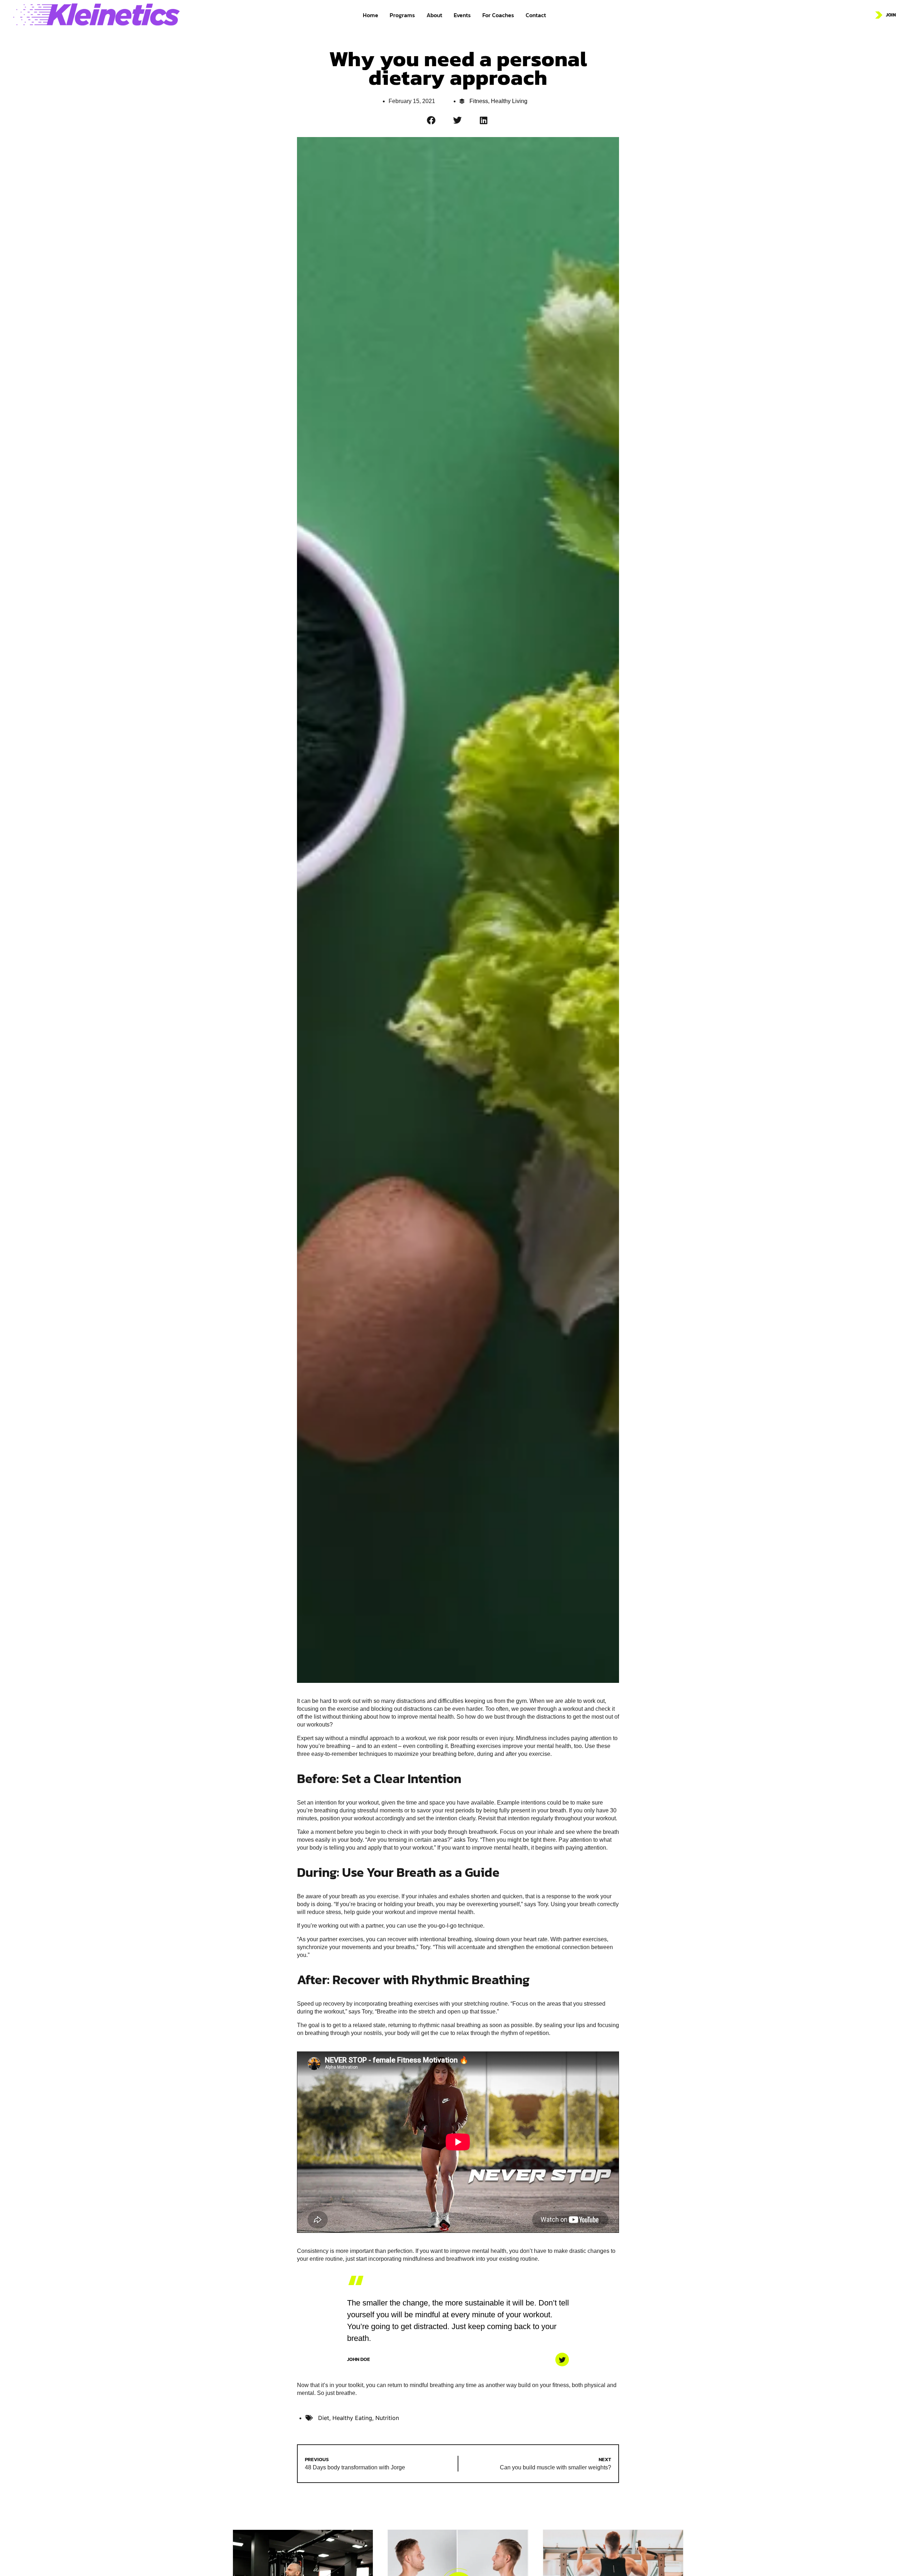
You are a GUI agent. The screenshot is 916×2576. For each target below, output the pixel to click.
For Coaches (498, 15)
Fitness (479, 101)
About (434, 15)
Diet (324, 2418)
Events (462, 15)
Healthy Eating (352, 2418)
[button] (432, 120)
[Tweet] (562, 2360)
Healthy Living (509, 101)
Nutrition (387, 2418)
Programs (402, 15)
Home (371, 15)
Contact (536, 15)
